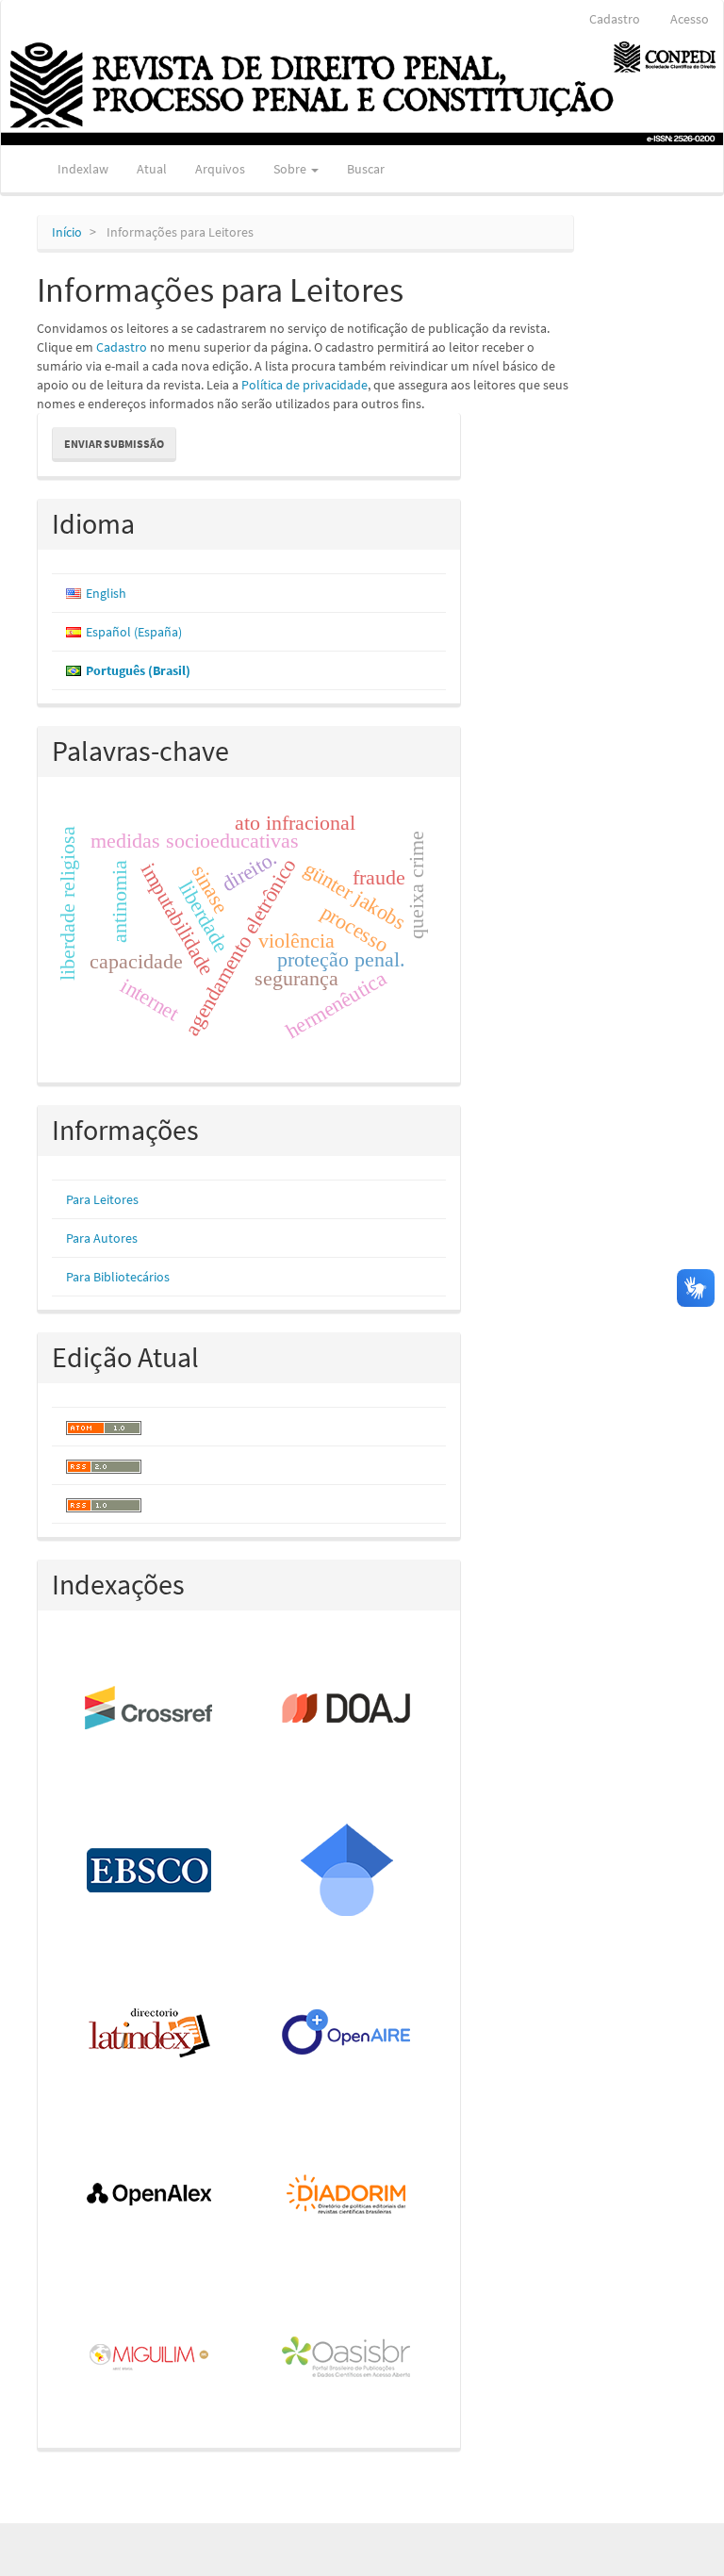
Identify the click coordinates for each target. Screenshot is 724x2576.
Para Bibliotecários (118, 1277)
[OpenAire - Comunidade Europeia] (347, 2034)
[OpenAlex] (150, 2196)
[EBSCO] (150, 1872)
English (106, 593)
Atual (152, 169)
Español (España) (134, 632)
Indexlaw (83, 169)
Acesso (690, 19)
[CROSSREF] (150, 1709)
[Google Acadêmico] (347, 1872)
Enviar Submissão (114, 444)
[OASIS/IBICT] (347, 2358)
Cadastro (615, 19)
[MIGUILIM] (150, 2358)
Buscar (366, 169)
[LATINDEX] (150, 2034)
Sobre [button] (291, 169)
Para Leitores (102, 1199)
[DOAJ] (347, 1709)
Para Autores (102, 1238)
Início (67, 232)
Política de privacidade (304, 385)
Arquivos (220, 169)
